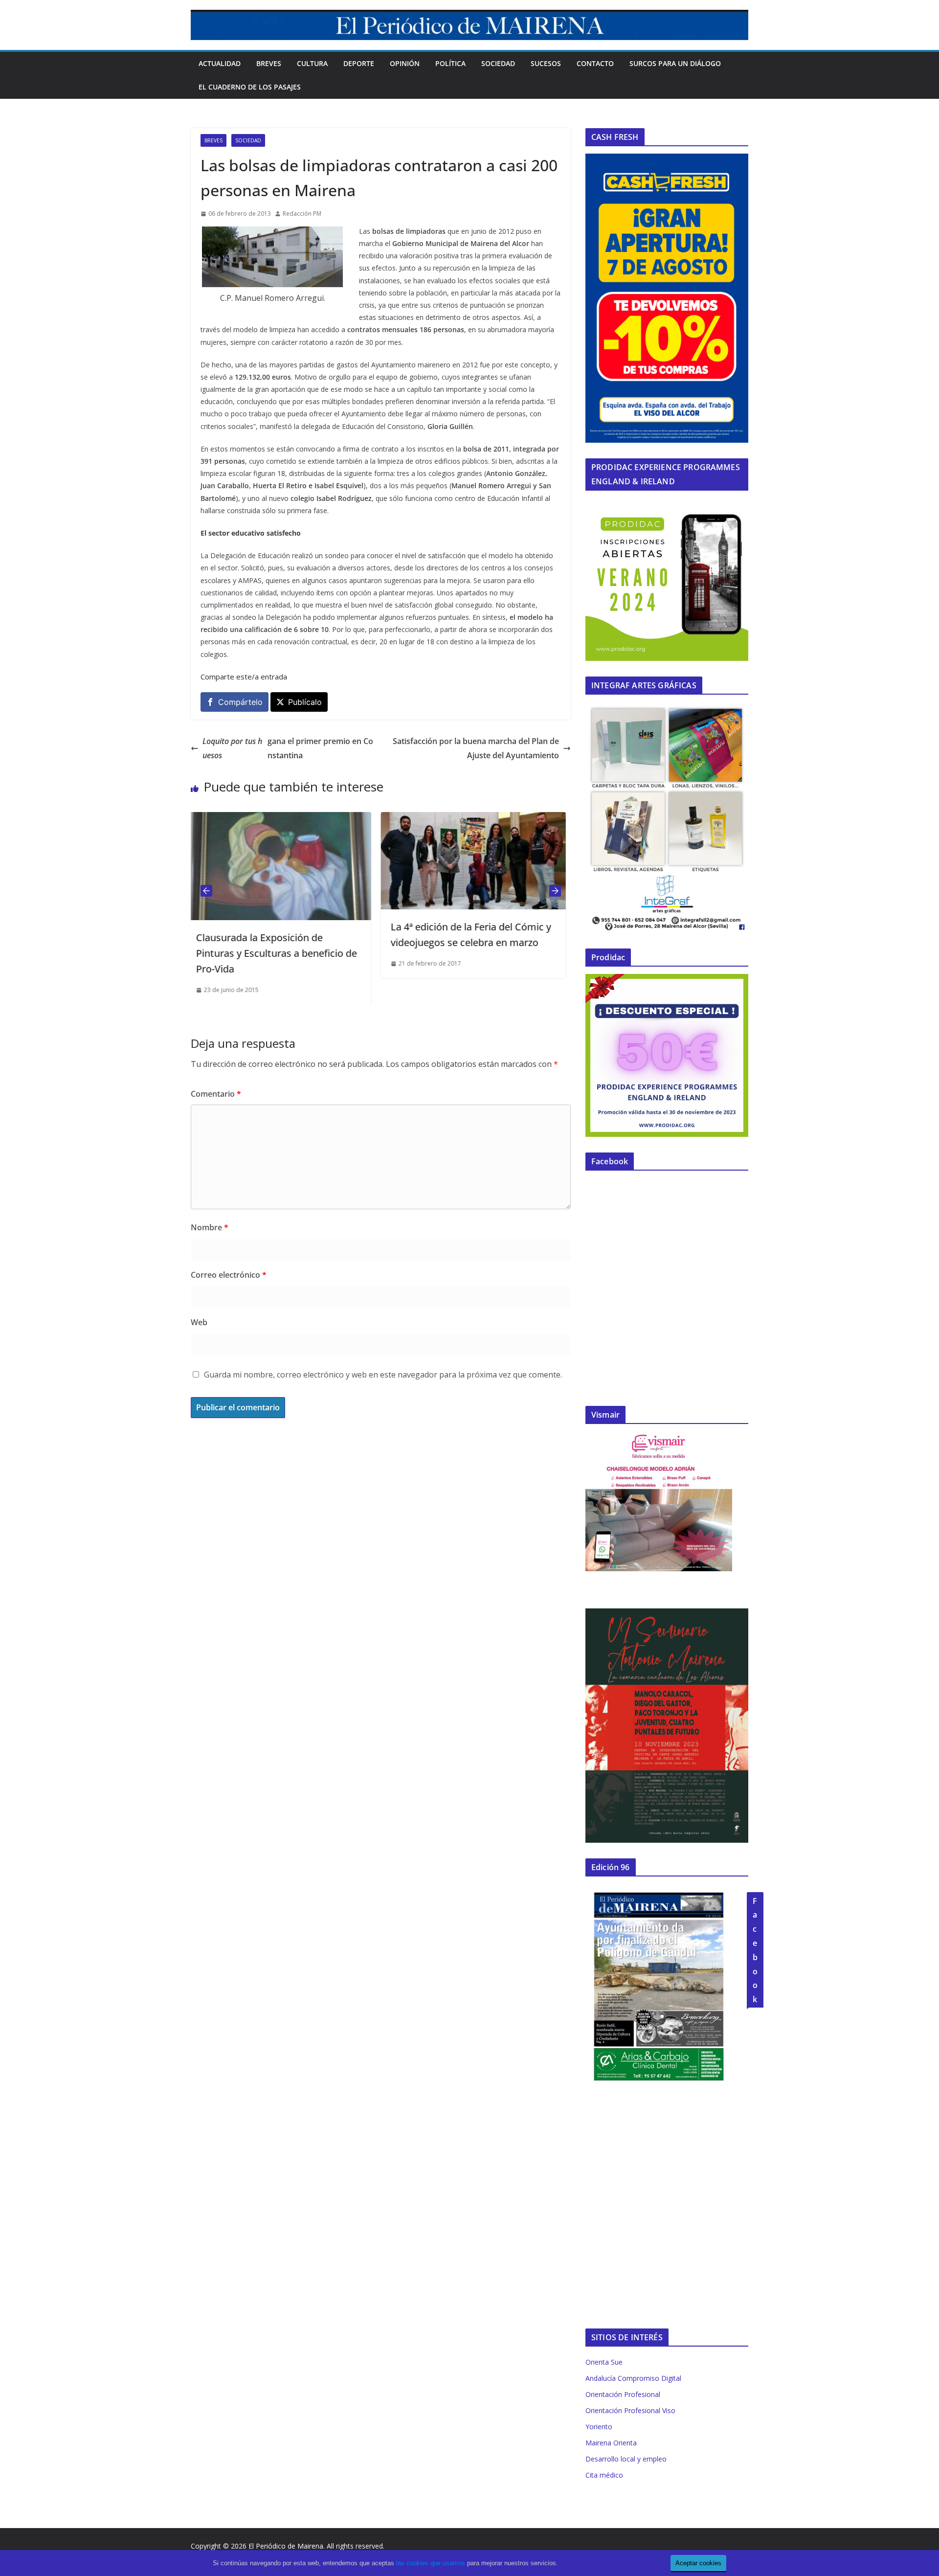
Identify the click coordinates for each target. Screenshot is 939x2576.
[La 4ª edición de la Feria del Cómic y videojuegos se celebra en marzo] (293, 819)
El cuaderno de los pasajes (250, 87)
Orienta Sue (604, 2362)
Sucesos (546, 63)
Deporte (359, 63)
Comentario (216, 1094)
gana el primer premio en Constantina (288, 748)
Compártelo (240, 702)
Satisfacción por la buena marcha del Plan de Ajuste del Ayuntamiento (476, 748)
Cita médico (604, 2475)
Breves (269, 63)
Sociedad (498, 63)
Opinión (405, 63)
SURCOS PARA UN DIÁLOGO (675, 63)
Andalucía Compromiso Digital (633, 2378)
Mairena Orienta (611, 2443)
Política (450, 63)
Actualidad (220, 63)
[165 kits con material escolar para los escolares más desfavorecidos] (488, 819)
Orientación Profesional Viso (630, 2410)
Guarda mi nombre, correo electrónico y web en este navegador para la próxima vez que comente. (383, 1375)
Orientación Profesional (623, 2394)
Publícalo (305, 702)
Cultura (312, 63)
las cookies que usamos (431, 2563)
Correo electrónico (229, 1275)
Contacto (595, 63)
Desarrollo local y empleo (626, 2459)
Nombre (210, 1227)
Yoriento (599, 2427)
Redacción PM (302, 214)
